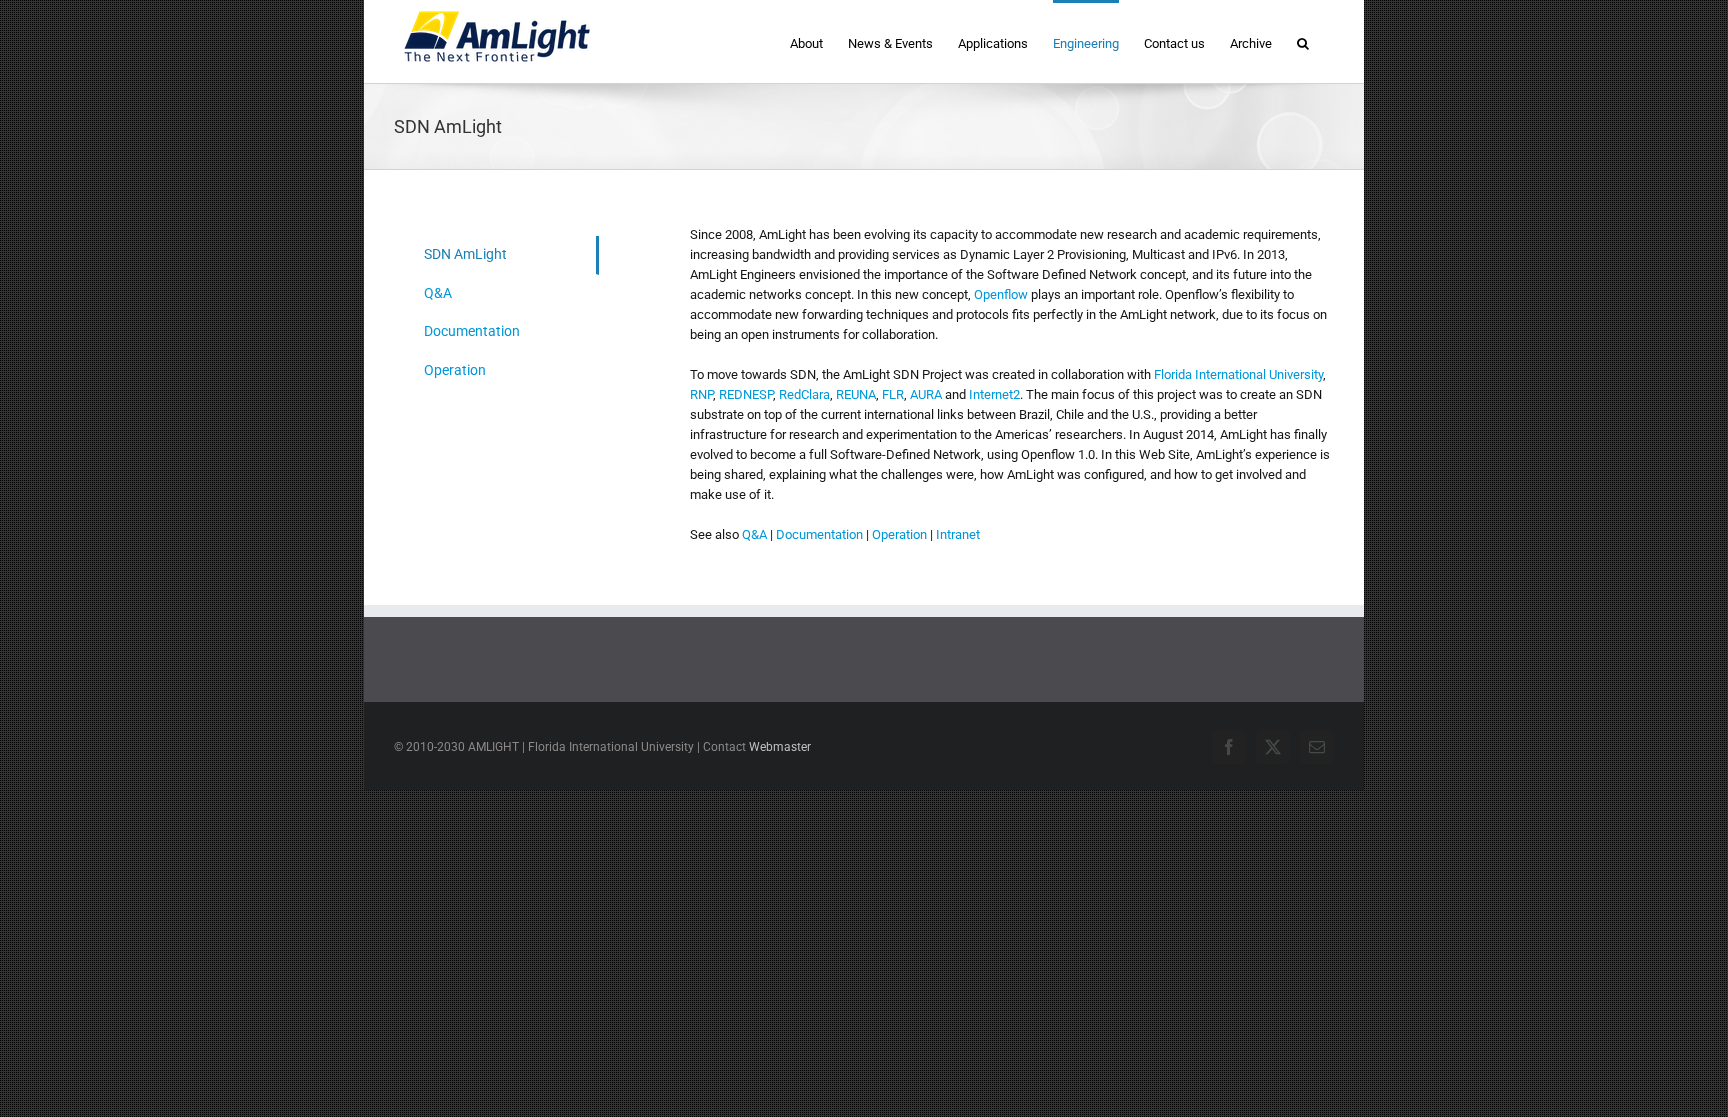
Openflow (1001, 294)
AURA (926, 394)
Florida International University (1238, 374)
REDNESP (746, 394)
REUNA (856, 394)
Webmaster (780, 747)
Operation (899, 534)
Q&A (754, 534)
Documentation (819, 534)
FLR (893, 394)
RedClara (804, 394)
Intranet (958, 534)
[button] (1303, 41)
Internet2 (994, 394)
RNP (701, 394)
